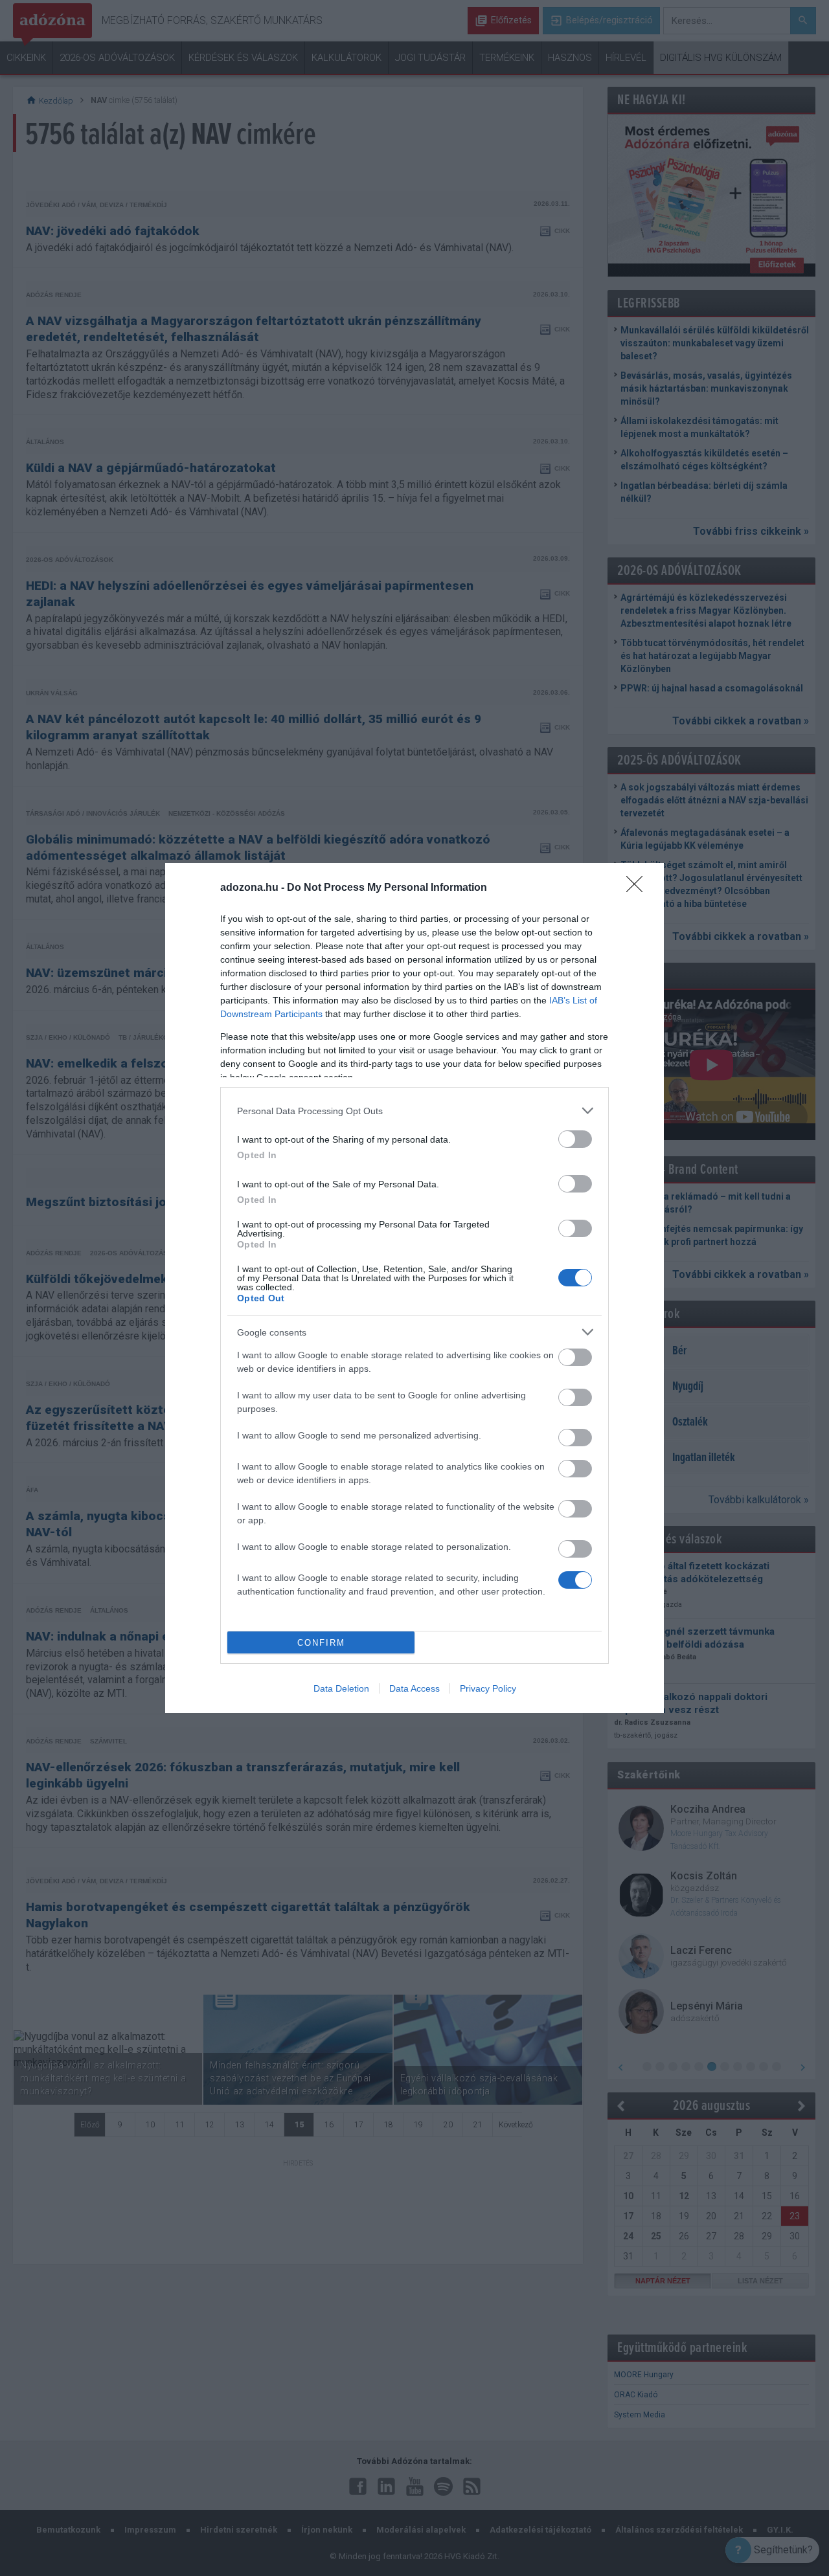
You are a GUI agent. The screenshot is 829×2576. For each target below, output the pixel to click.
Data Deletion (341, 1688)
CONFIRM (321, 1643)
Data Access (414, 1688)
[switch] (575, 1139)
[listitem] (414, 1111)
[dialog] (414, 1288)
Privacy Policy (488, 1688)
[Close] (639, 888)
